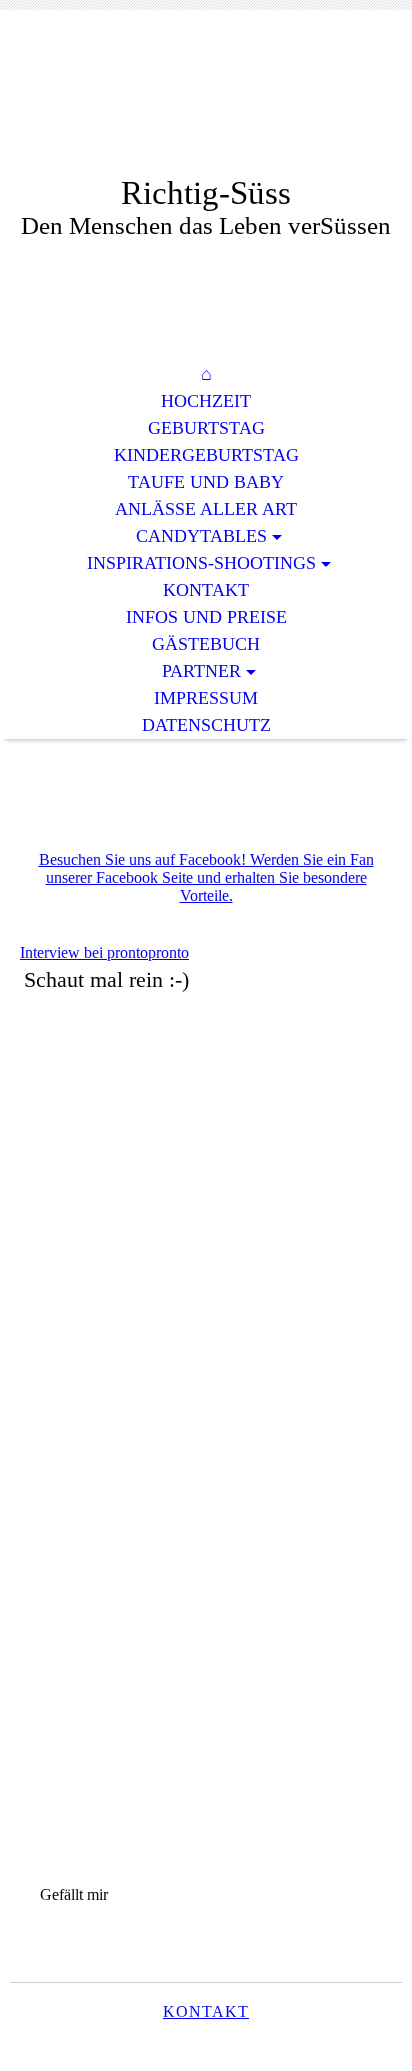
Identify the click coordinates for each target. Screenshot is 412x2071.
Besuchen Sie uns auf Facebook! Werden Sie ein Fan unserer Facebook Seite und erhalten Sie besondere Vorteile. (206, 877)
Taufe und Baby (206, 482)
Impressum (206, 698)
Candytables (201, 536)
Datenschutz (206, 725)
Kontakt (206, 590)
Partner (201, 671)
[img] (206, 107)
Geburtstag (206, 428)
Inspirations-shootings (201, 563)
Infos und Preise (206, 617)
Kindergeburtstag (206, 455)
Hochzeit (206, 401)
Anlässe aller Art (206, 509)
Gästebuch (206, 644)
